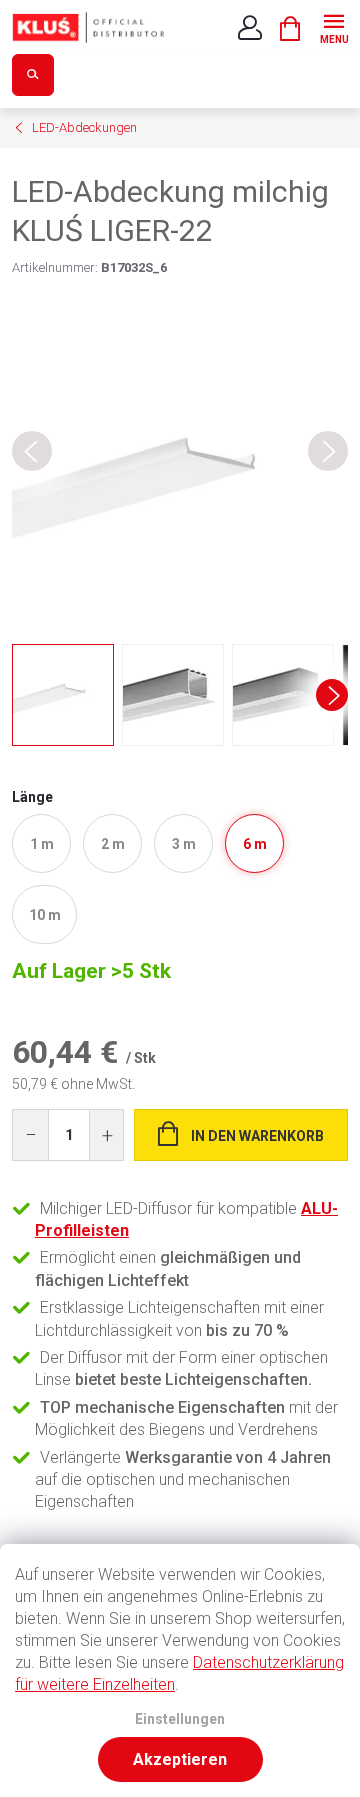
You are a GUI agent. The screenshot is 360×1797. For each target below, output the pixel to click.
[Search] (33, 75)
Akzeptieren (180, 1759)
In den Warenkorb (257, 1136)
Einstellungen (180, 1719)
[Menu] (333, 26)
